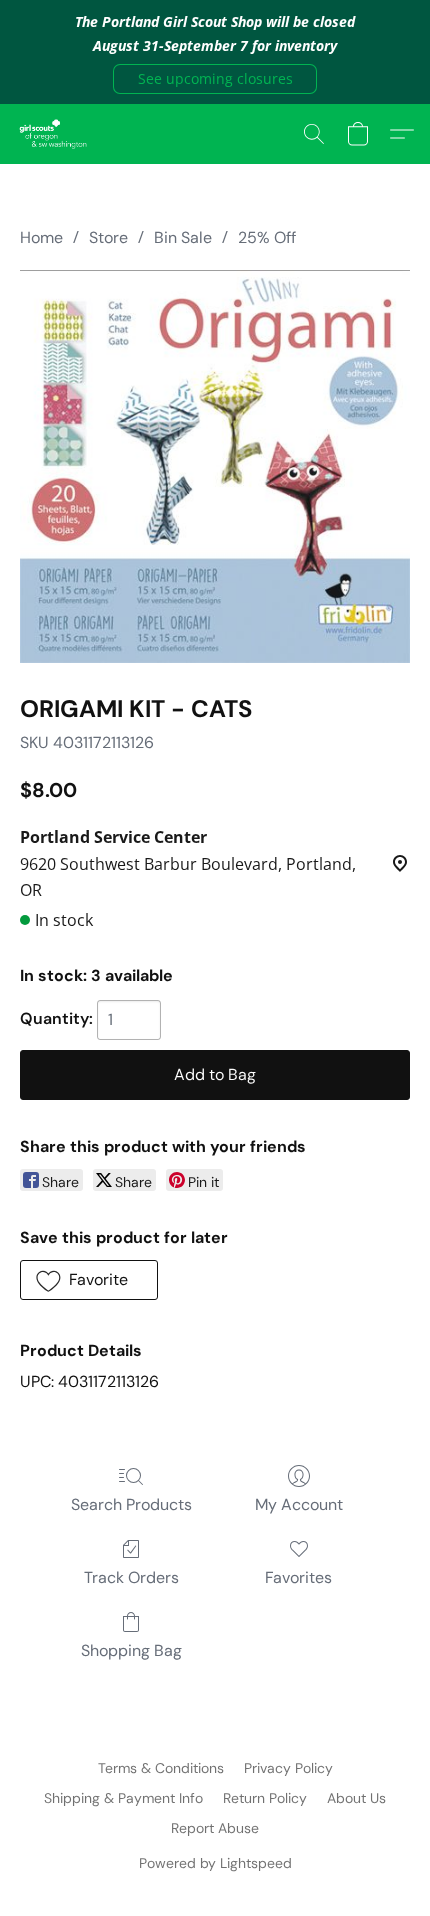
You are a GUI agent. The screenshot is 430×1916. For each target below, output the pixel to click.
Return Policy (265, 1798)
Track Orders (131, 1577)
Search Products (131, 1504)
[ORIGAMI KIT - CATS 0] (215, 466)
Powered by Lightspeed (215, 1863)
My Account (299, 1504)
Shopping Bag (131, 1650)
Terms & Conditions (161, 1768)
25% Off (267, 237)
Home (41, 237)
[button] (215, 79)
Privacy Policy (288, 1768)
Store (108, 237)
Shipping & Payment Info (123, 1798)
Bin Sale (183, 237)
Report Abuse (215, 1828)
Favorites (298, 1577)
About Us (356, 1798)
